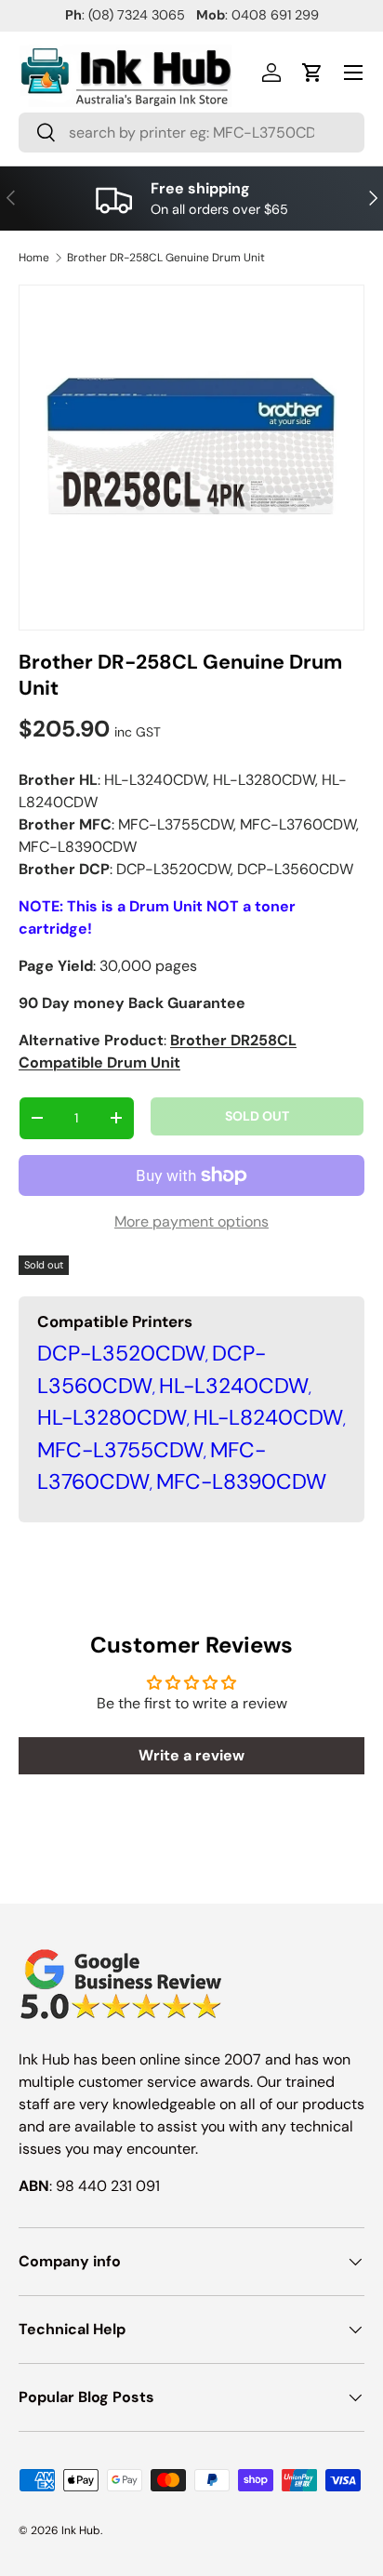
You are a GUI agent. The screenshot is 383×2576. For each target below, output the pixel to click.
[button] (312, 73)
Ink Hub (81, 2530)
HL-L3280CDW (112, 1417)
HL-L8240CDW (268, 1417)
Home (34, 258)
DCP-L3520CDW (121, 1353)
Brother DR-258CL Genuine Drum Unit (166, 258)
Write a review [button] (191, 1755)
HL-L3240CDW (234, 1386)
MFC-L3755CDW (120, 1450)
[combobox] (191, 133)
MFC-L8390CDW (241, 1481)
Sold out (257, 1116)
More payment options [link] (191, 1222)
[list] (191, 458)
